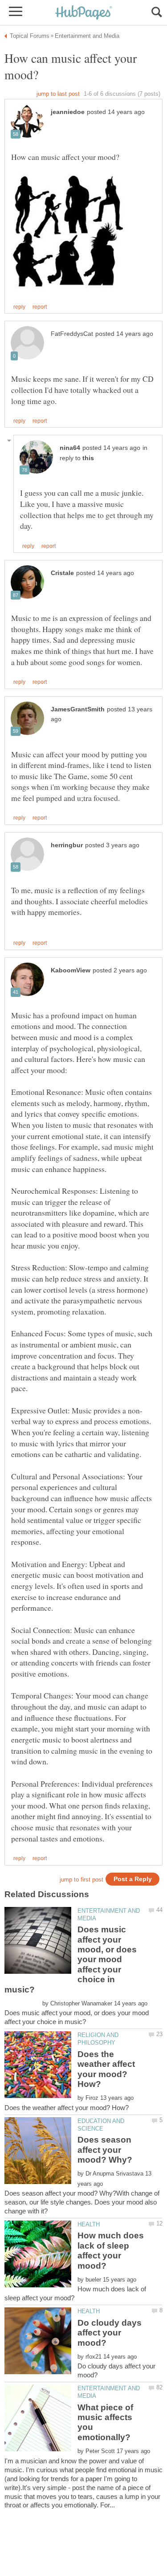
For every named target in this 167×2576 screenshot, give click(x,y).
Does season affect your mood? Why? (105, 2150)
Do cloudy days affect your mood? (110, 2333)
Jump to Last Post (58, 94)
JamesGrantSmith (78, 709)
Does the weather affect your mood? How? (106, 2069)
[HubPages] (84, 13)
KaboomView (71, 970)
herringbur (67, 845)
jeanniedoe (68, 112)
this (88, 458)
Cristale (62, 573)
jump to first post (81, 1880)
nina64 (70, 448)
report (40, 307)
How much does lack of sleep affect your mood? (111, 2250)
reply (19, 307)
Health (89, 2224)
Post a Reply (133, 1879)
